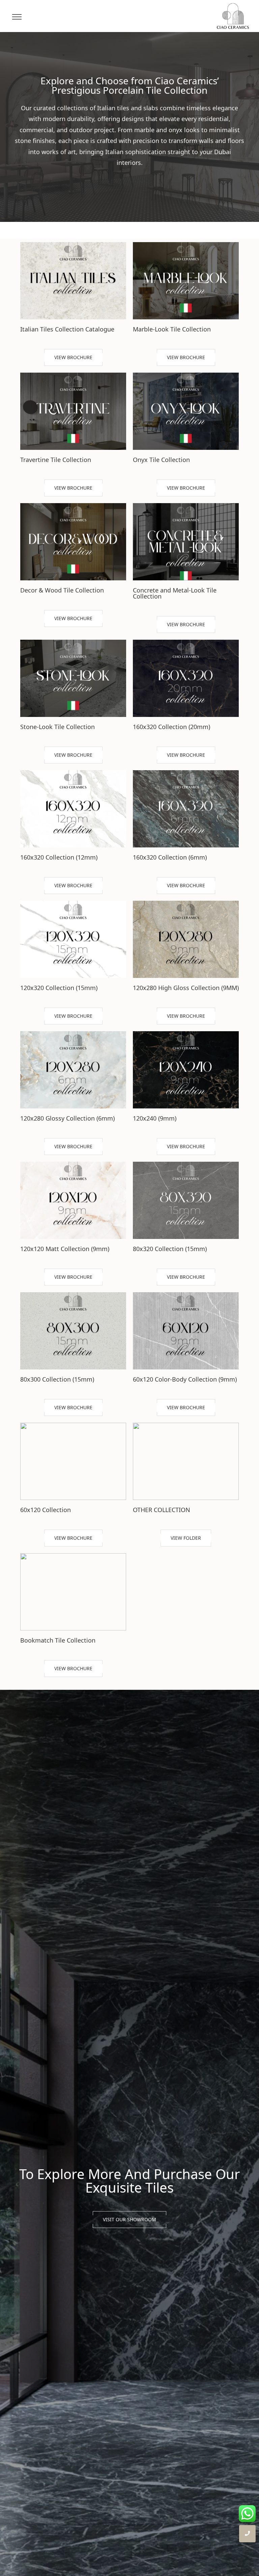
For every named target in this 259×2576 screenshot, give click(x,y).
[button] (73, 357)
